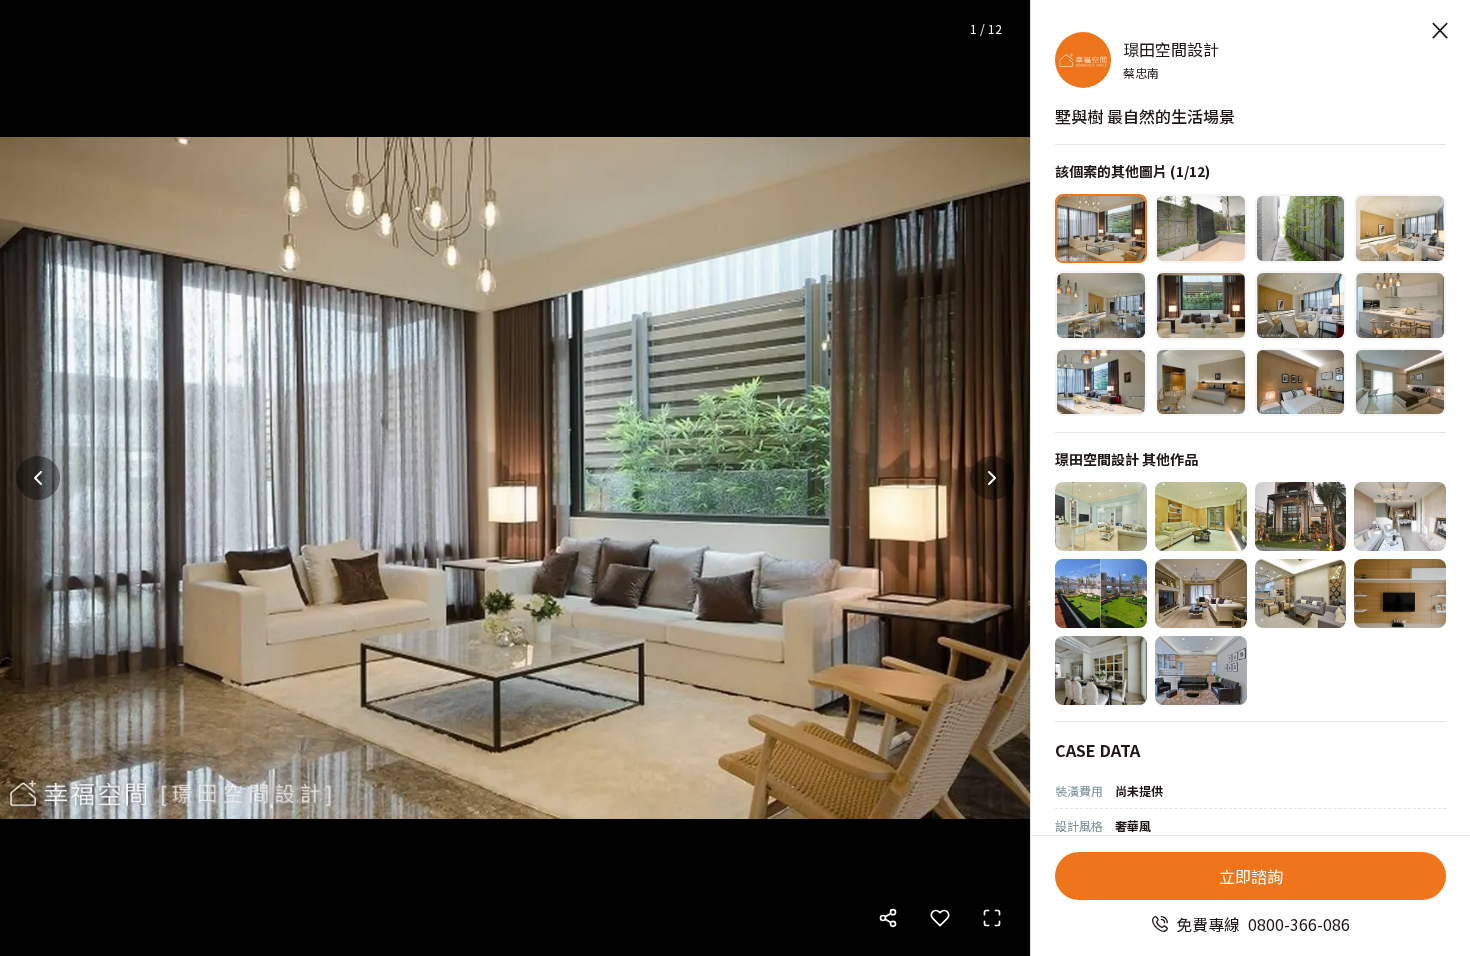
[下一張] (992, 478)
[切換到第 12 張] (1400, 382)
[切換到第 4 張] (1400, 228)
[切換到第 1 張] (1101, 228)
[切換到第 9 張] (1101, 382)
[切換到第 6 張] (1201, 305)
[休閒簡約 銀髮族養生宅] (1201, 670)
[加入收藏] (940, 918)
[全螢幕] (992, 918)
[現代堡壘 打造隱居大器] (1301, 516)
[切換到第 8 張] (1400, 305)
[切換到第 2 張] (1201, 228)
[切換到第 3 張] (1301, 228)
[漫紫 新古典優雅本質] (1201, 593)
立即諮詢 (1251, 876)
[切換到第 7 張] (1301, 305)
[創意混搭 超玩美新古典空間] (1101, 670)
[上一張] (38, 478)
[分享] (888, 918)
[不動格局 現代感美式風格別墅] (1400, 593)
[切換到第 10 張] (1201, 382)
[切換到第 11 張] (1301, 382)
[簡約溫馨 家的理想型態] (1301, 593)
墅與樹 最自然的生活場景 (1145, 116)
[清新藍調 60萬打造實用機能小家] (1101, 516)
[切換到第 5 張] (1101, 305)
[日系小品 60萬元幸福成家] (1201, 516)
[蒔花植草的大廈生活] (1101, 593)
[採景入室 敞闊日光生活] (1400, 516)
